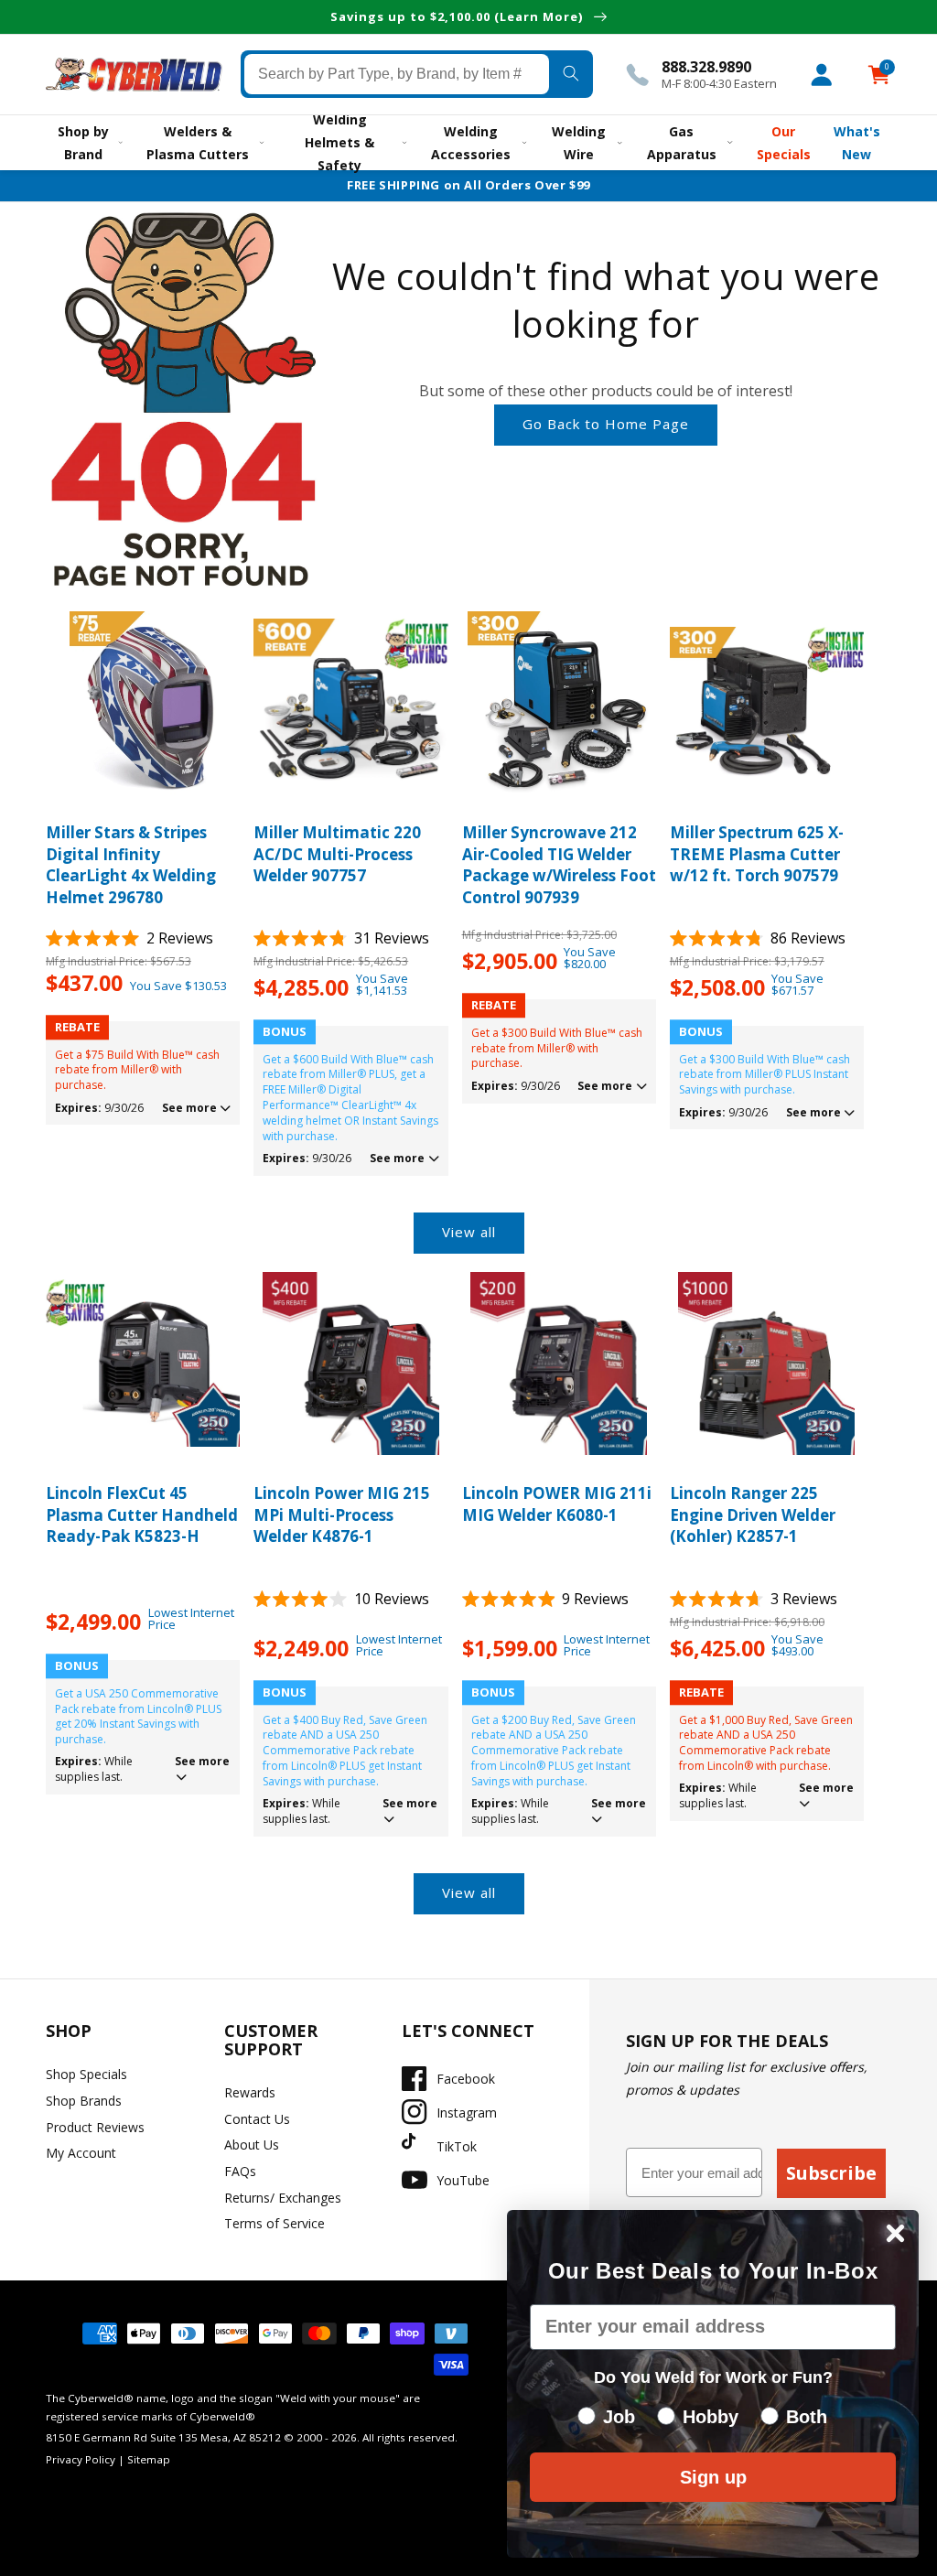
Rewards (250, 2092)
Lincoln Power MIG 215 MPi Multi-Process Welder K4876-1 (342, 1515)
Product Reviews (95, 2127)
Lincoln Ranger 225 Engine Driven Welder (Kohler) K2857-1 (753, 1515)
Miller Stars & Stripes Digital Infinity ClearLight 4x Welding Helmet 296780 (131, 865)
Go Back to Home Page (606, 424)
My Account (81, 2153)
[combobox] (397, 74)
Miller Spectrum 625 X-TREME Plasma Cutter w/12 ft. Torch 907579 (757, 854)
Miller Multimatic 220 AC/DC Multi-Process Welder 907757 (337, 854)
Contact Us (257, 2119)
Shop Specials (86, 2074)
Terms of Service (275, 2223)
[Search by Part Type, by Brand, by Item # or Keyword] (571, 74)
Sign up (713, 2477)
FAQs (240, 2171)
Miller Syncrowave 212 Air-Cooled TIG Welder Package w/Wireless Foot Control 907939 (559, 865)
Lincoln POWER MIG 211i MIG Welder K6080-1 (557, 1504)
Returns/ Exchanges (283, 2198)
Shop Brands (84, 2101)
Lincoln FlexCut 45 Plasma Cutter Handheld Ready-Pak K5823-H (142, 1515)
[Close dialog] (895, 2233)
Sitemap (149, 2459)
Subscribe (831, 2173)
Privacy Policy (81, 2459)
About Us (252, 2145)
